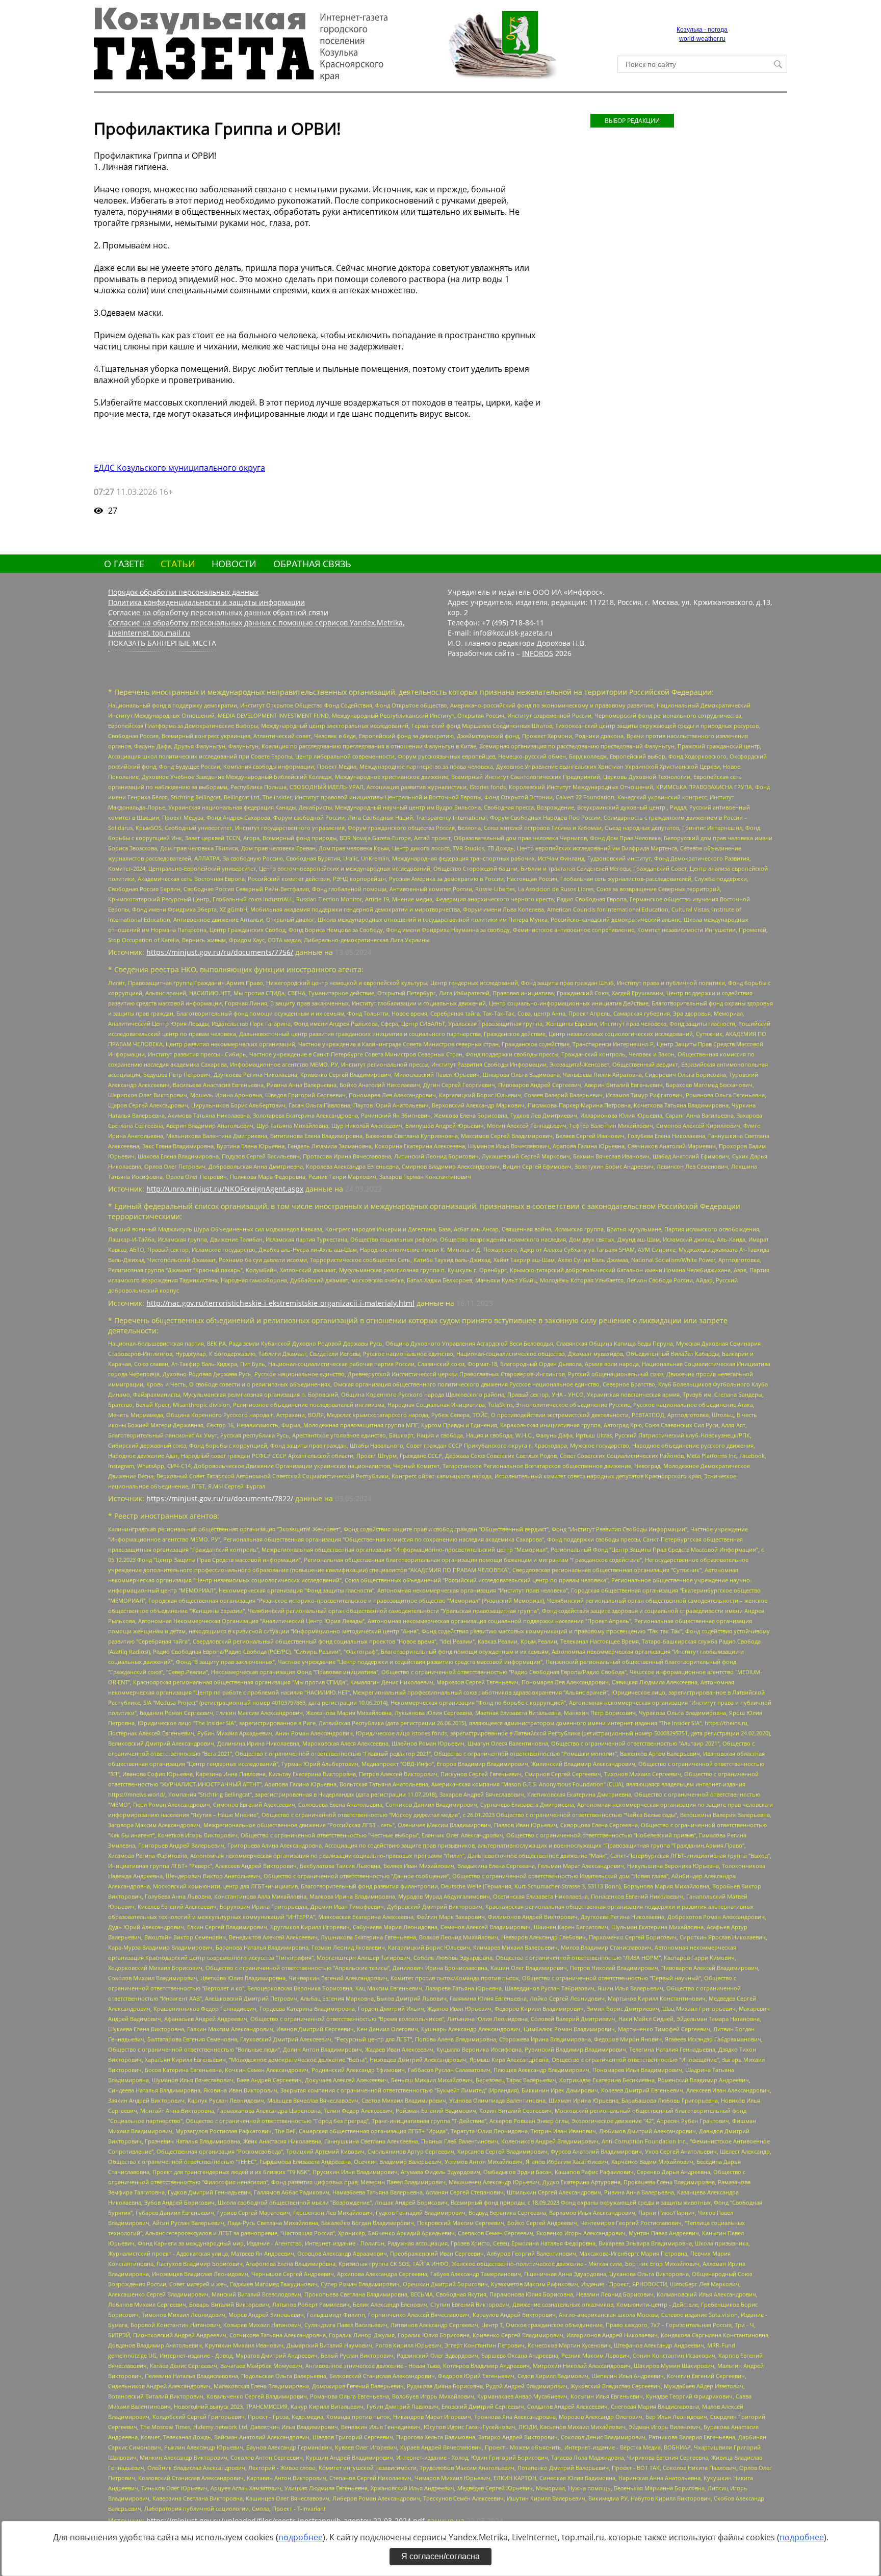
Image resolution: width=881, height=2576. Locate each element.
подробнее (301, 2537)
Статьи (178, 564)
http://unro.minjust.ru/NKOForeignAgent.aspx (225, 1189)
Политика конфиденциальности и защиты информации (206, 602)
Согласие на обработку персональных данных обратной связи (218, 612)
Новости (234, 564)
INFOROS (538, 653)
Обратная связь (312, 564)
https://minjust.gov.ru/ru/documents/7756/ (220, 952)
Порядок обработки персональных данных (183, 592)
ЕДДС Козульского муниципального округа (179, 468)
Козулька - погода (702, 30)
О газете (124, 564)
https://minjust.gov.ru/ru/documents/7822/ (220, 1498)
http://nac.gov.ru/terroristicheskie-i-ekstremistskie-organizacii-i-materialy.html (280, 1303)
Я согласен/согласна (440, 2556)
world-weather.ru (702, 39)
